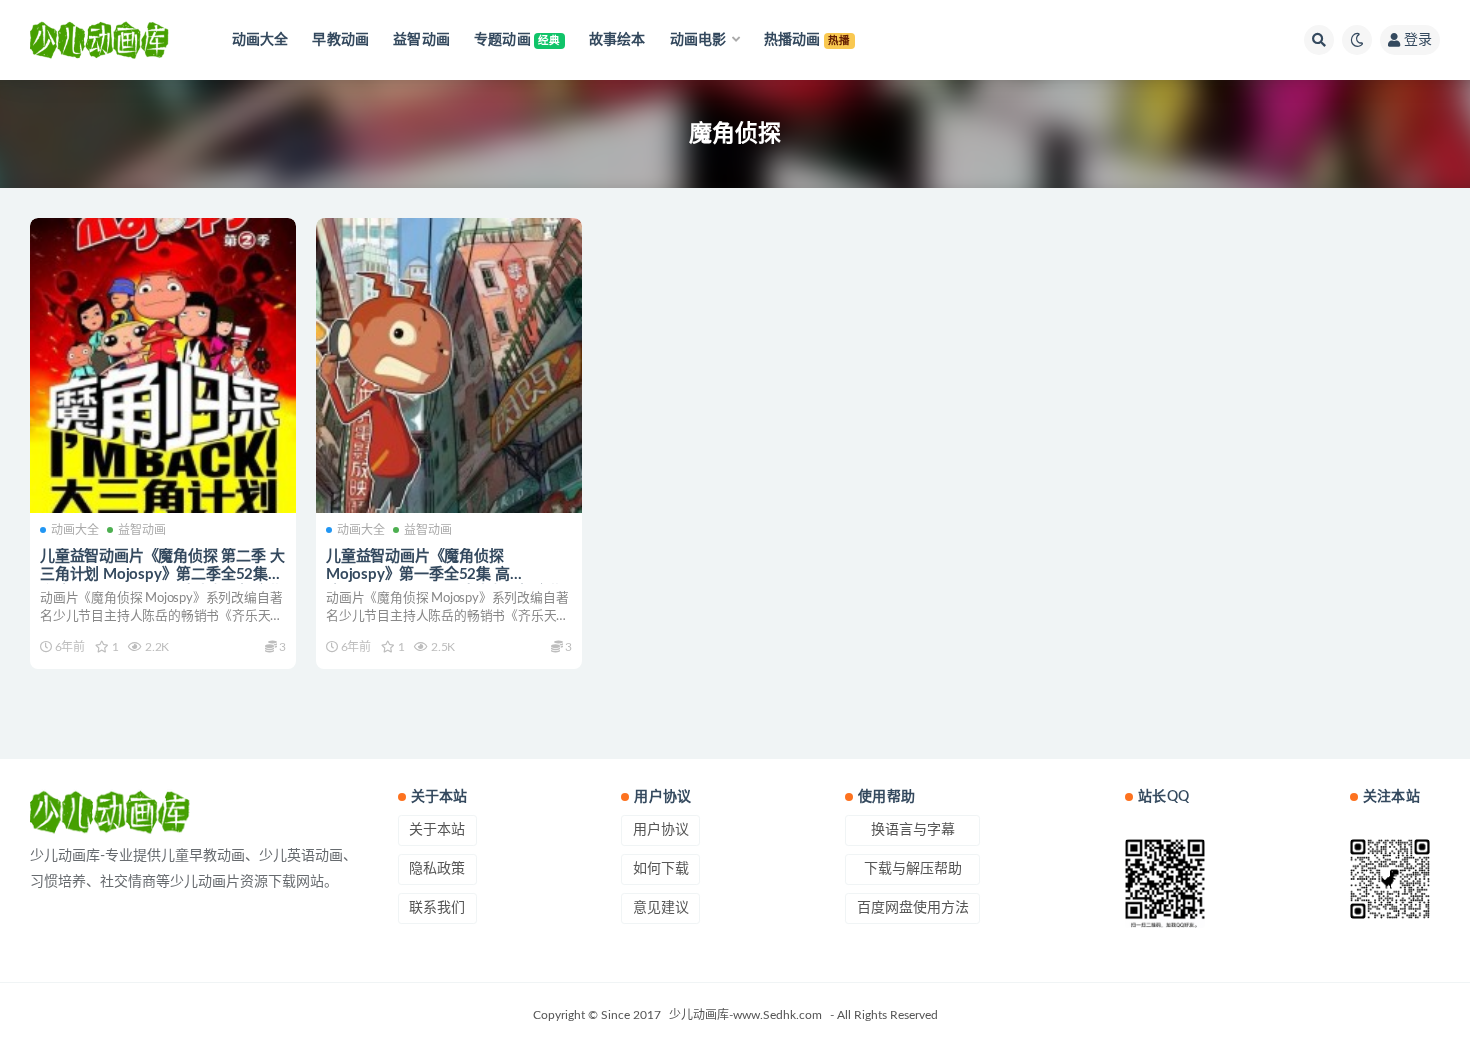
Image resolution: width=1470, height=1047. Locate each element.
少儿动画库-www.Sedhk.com (745, 1015)
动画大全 (75, 530)
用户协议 (661, 830)
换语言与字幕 (913, 830)
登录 (1418, 40)
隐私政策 (437, 869)
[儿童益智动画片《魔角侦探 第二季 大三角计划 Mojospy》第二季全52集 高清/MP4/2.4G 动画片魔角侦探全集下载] (163, 366)
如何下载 (661, 869)
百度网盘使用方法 (913, 908)
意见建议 (661, 908)
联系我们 (437, 908)
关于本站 (437, 830)
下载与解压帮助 (913, 869)
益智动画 (142, 530)
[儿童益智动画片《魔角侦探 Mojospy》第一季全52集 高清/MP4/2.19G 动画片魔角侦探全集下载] (449, 366)
